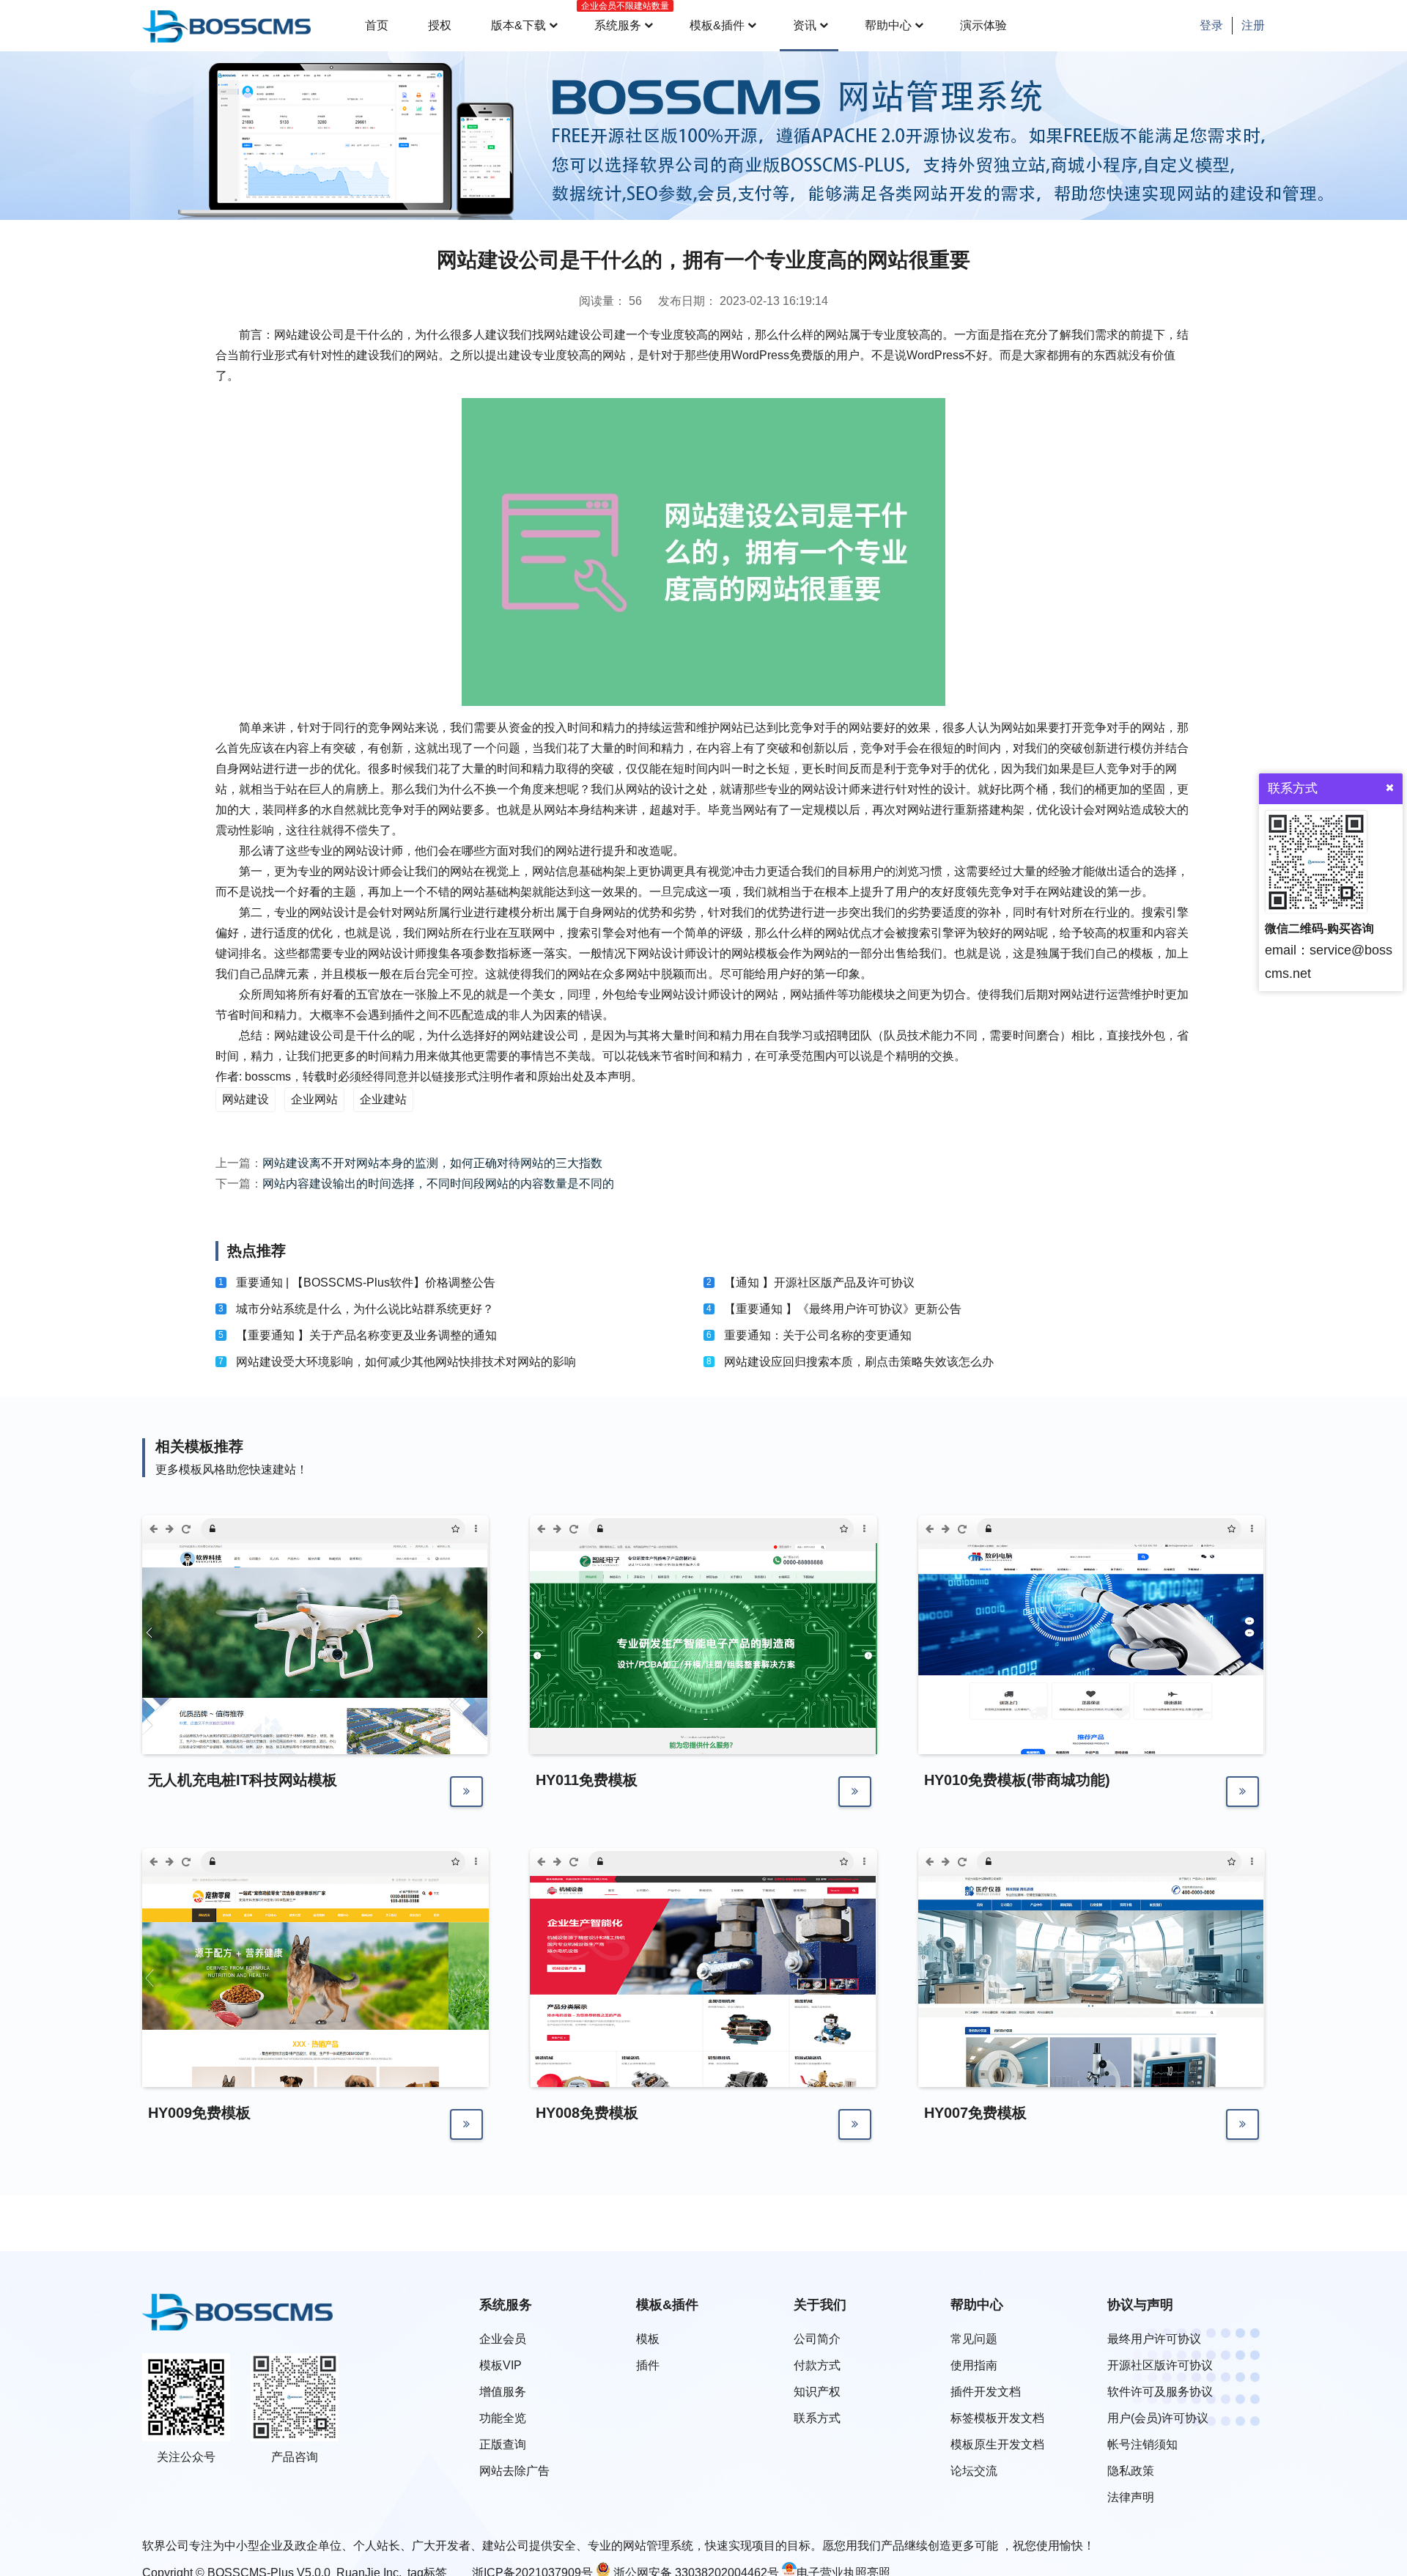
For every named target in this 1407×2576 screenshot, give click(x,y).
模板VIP (501, 2365)
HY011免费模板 (587, 1780)
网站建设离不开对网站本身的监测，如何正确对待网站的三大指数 (432, 1163)
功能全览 (503, 2418)
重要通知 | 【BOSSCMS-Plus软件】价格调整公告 (366, 1283)
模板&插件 (717, 25)
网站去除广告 (514, 2471)
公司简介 (817, 2339)
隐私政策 (1131, 2471)
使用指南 (974, 2365)
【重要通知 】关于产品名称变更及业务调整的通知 (366, 1335)
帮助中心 (888, 25)
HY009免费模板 (199, 2113)
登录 (1211, 25)
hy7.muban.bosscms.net (1044, 1862)
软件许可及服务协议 (1160, 2392)
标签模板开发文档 (997, 2418)
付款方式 (817, 2365)
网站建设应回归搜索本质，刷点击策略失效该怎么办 (859, 1362)
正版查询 (503, 2444)
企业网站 (314, 1099)
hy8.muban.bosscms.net (656, 1862)
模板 (648, 2339)
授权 (440, 25)
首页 (377, 25)
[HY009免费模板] (315, 2072)
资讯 (805, 25)
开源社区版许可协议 (1160, 2365)
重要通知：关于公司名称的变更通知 (818, 1335)
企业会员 (503, 2339)
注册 (1253, 25)
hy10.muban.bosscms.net (1047, 1529)
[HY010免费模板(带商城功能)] (1092, 1739)
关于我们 (820, 2305)
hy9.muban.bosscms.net (268, 1862)
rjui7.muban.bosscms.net (270, 1529)
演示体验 (983, 25)
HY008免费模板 (587, 2113)
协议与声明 (1140, 2305)
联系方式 (817, 2418)
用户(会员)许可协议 (1158, 2418)
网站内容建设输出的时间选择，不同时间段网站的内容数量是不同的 (438, 1184)
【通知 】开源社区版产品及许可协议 (819, 1283)
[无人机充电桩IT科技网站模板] (315, 1693)
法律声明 (1131, 2497)
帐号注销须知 (1142, 2444)
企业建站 (383, 1099)
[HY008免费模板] (703, 2072)
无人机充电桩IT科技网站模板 (243, 1780)
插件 (648, 2365)
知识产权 (817, 2392)
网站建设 (245, 1099)
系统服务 (622, 16)
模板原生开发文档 (997, 2444)
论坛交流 (974, 2471)
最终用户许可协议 (1154, 2339)
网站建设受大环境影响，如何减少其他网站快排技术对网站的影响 (406, 1362)
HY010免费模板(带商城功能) (1017, 1780)
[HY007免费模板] (1092, 2072)
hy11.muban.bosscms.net (658, 1529)
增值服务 (503, 2392)
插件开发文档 (986, 2392)
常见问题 (974, 2339)
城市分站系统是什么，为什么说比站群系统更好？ (365, 1309)
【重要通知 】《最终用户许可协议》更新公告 (843, 1309)
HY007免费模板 (975, 2113)
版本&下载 (518, 25)
